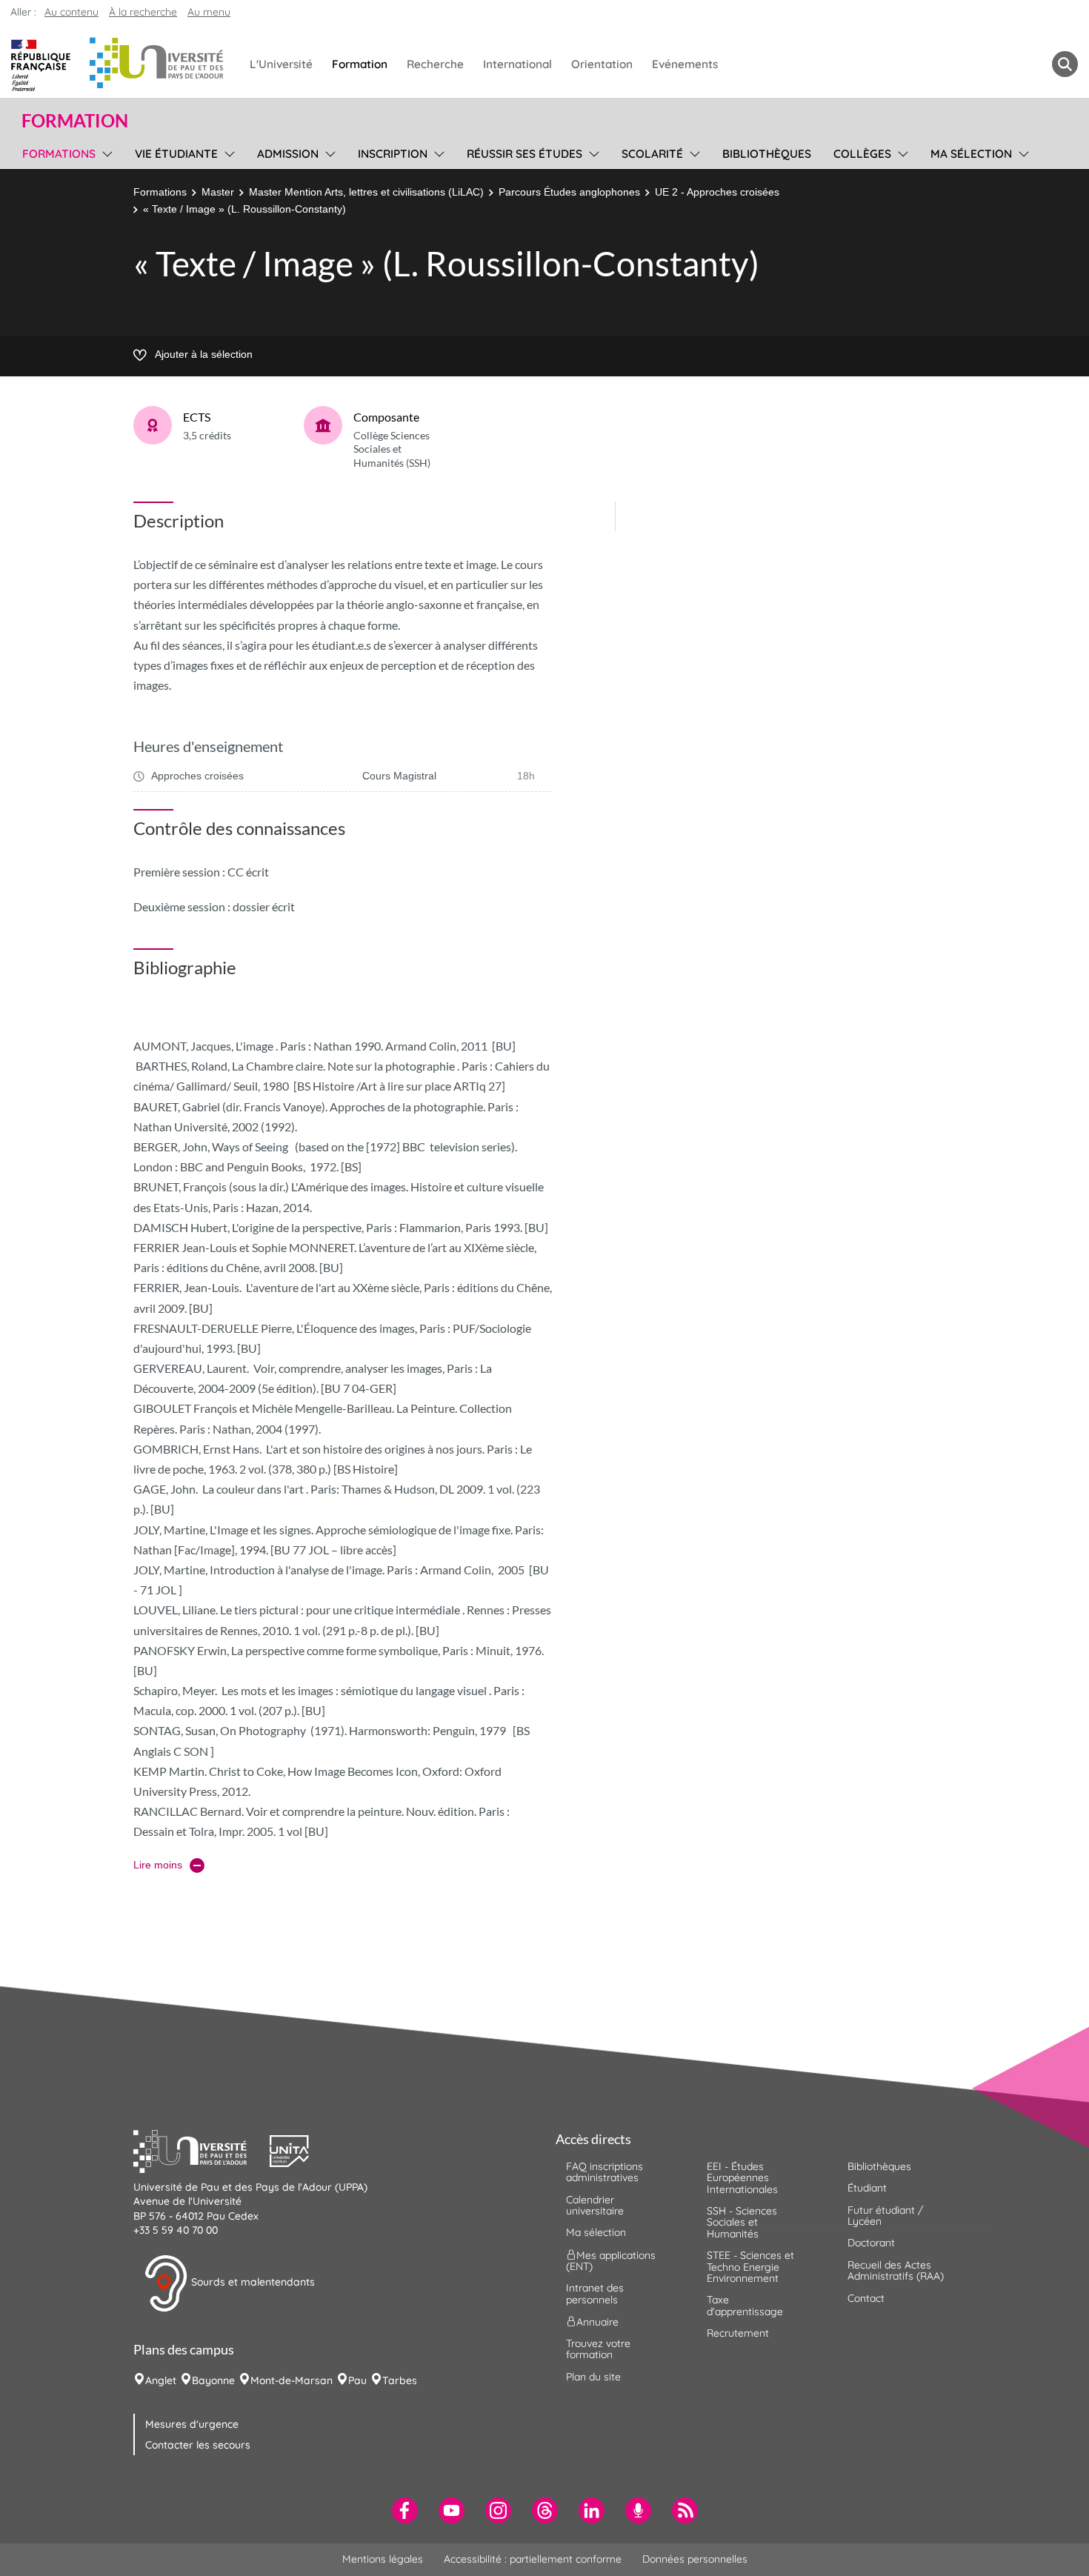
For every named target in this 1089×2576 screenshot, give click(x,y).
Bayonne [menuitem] (213, 2380)
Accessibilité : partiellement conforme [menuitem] (533, 2559)
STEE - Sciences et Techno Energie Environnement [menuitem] (750, 2267)
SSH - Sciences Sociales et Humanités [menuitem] (742, 2222)
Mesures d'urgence (192, 2424)
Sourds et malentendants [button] (252, 2282)
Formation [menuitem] (360, 64)
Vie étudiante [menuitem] (176, 154)
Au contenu (71, 12)
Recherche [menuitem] (435, 64)
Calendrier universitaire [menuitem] (595, 2205)
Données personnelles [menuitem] (695, 2559)
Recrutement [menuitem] (738, 2333)
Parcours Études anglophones (569, 192)
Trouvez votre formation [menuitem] (598, 2349)
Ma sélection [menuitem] (971, 154)
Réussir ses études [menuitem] (524, 154)
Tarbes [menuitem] (400, 2380)
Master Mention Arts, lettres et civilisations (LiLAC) (366, 192)
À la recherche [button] (143, 12)
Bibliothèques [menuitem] (767, 154)
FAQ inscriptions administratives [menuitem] (605, 2172)
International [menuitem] (517, 64)
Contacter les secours (198, 2445)
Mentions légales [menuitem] (383, 2559)
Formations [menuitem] (59, 154)
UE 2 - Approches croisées (717, 192)
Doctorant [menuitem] (871, 2243)
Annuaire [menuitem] (597, 2322)
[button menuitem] (1065, 64)
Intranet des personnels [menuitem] (595, 2293)
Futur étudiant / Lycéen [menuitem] (885, 2216)
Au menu (209, 12)
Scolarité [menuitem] (652, 154)
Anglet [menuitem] (161, 2380)
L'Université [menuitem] (281, 64)
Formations (160, 192)
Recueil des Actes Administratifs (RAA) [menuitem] (896, 2270)
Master (218, 192)
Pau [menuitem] (357, 2380)
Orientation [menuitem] (602, 64)
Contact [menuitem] (866, 2298)
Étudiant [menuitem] (867, 2188)
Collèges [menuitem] (862, 154)
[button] (202, 2149)
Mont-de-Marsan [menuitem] (292, 2380)
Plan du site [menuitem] (593, 2377)
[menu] (105, 152)
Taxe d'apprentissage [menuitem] (745, 2305)
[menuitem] (405, 2510)
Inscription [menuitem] (393, 154)
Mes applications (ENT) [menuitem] (611, 2260)
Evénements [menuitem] (685, 64)
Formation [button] (75, 121)
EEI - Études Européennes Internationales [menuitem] (742, 2178)
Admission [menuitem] (288, 154)
